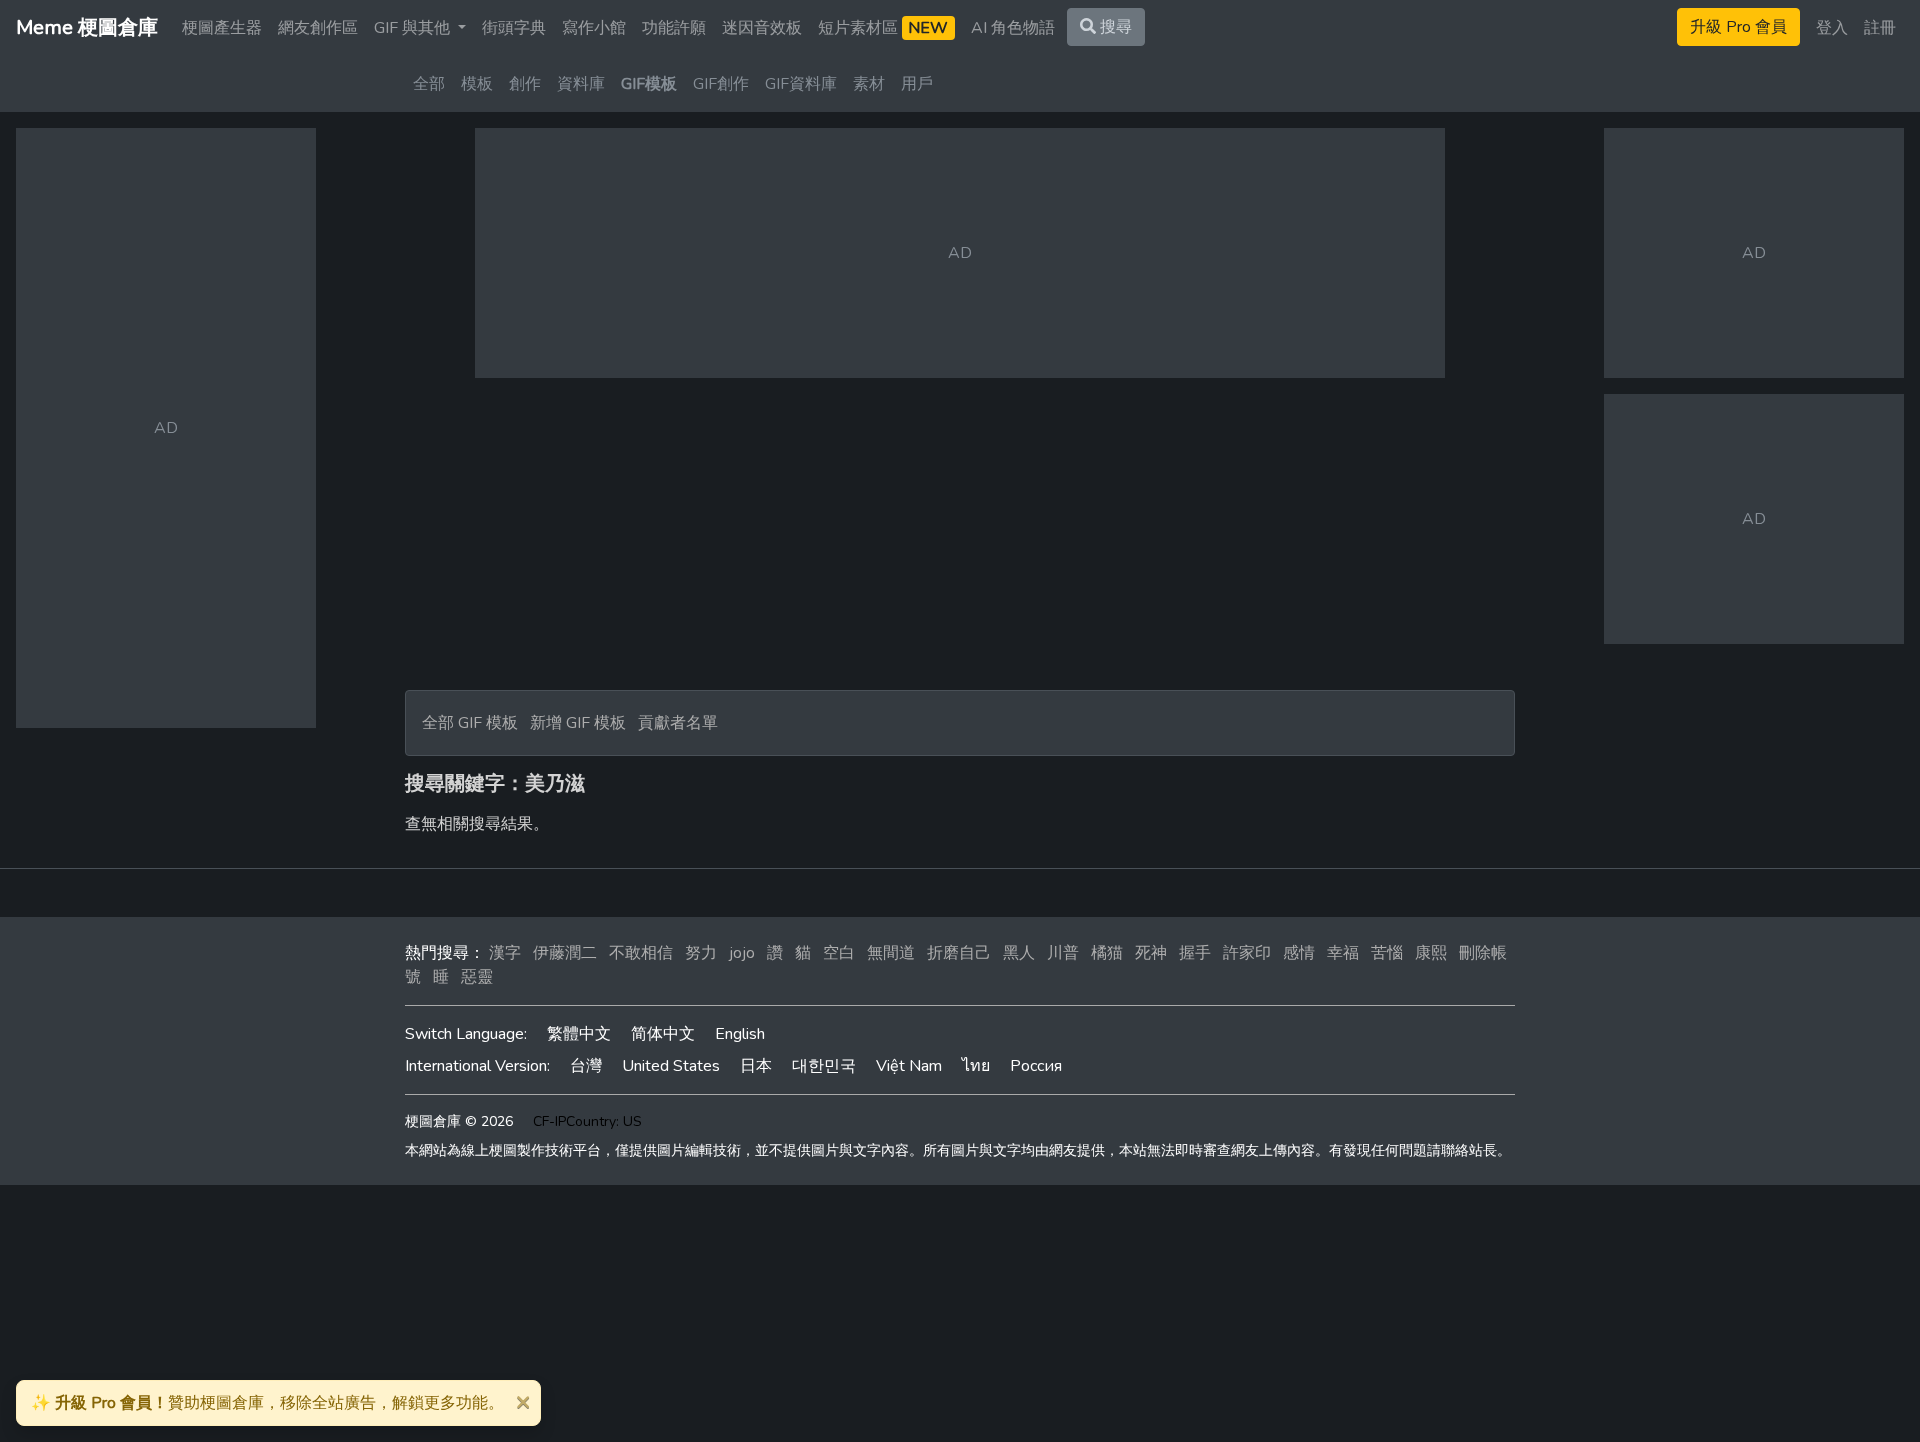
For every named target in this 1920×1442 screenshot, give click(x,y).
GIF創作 (721, 84)
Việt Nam (909, 1066)
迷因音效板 (762, 28)
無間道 (891, 953)
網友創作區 (318, 28)
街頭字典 (514, 28)
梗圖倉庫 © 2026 (459, 1121)
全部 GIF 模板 (470, 723)
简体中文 (663, 1034)
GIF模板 (649, 84)
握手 (1195, 953)
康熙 (1431, 953)
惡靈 (477, 977)
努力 (701, 953)
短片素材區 (883, 28)
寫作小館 (594, 28)
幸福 (1343, 953)
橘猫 (1107, 953)
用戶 (917, 84)
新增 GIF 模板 (578, 723)
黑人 (1019, 953)
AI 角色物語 (1013, 28)
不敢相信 (641, 953)
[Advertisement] (960, 534)
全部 (429, 84)
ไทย (976, 1066)
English (740, 1034)
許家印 (1247, 953)
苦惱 (1387, 953)
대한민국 (824, 1066)
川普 (1063, 953)
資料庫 (581, 84)
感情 (1299, 953)
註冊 (1880, 28)
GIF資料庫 (801, 84)
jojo (742, 953)
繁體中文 (579, 1034)
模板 (477, 84)
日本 (756, 1066)
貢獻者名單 (678, 723)
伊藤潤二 (565, 953)
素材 (869, 84)
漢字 (505, 953)
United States (671, 1066)
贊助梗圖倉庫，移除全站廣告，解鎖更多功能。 (267, 1403)
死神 (1151, 953)
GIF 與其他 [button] (414, 28)
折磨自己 (959, 953)
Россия (1036, 1066)
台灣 (586, 1066)
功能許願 (674, 28)
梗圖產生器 (222, 28)
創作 (525, 84)
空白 (839, 953)
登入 (1832, 28)
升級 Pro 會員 (1738, 27)
